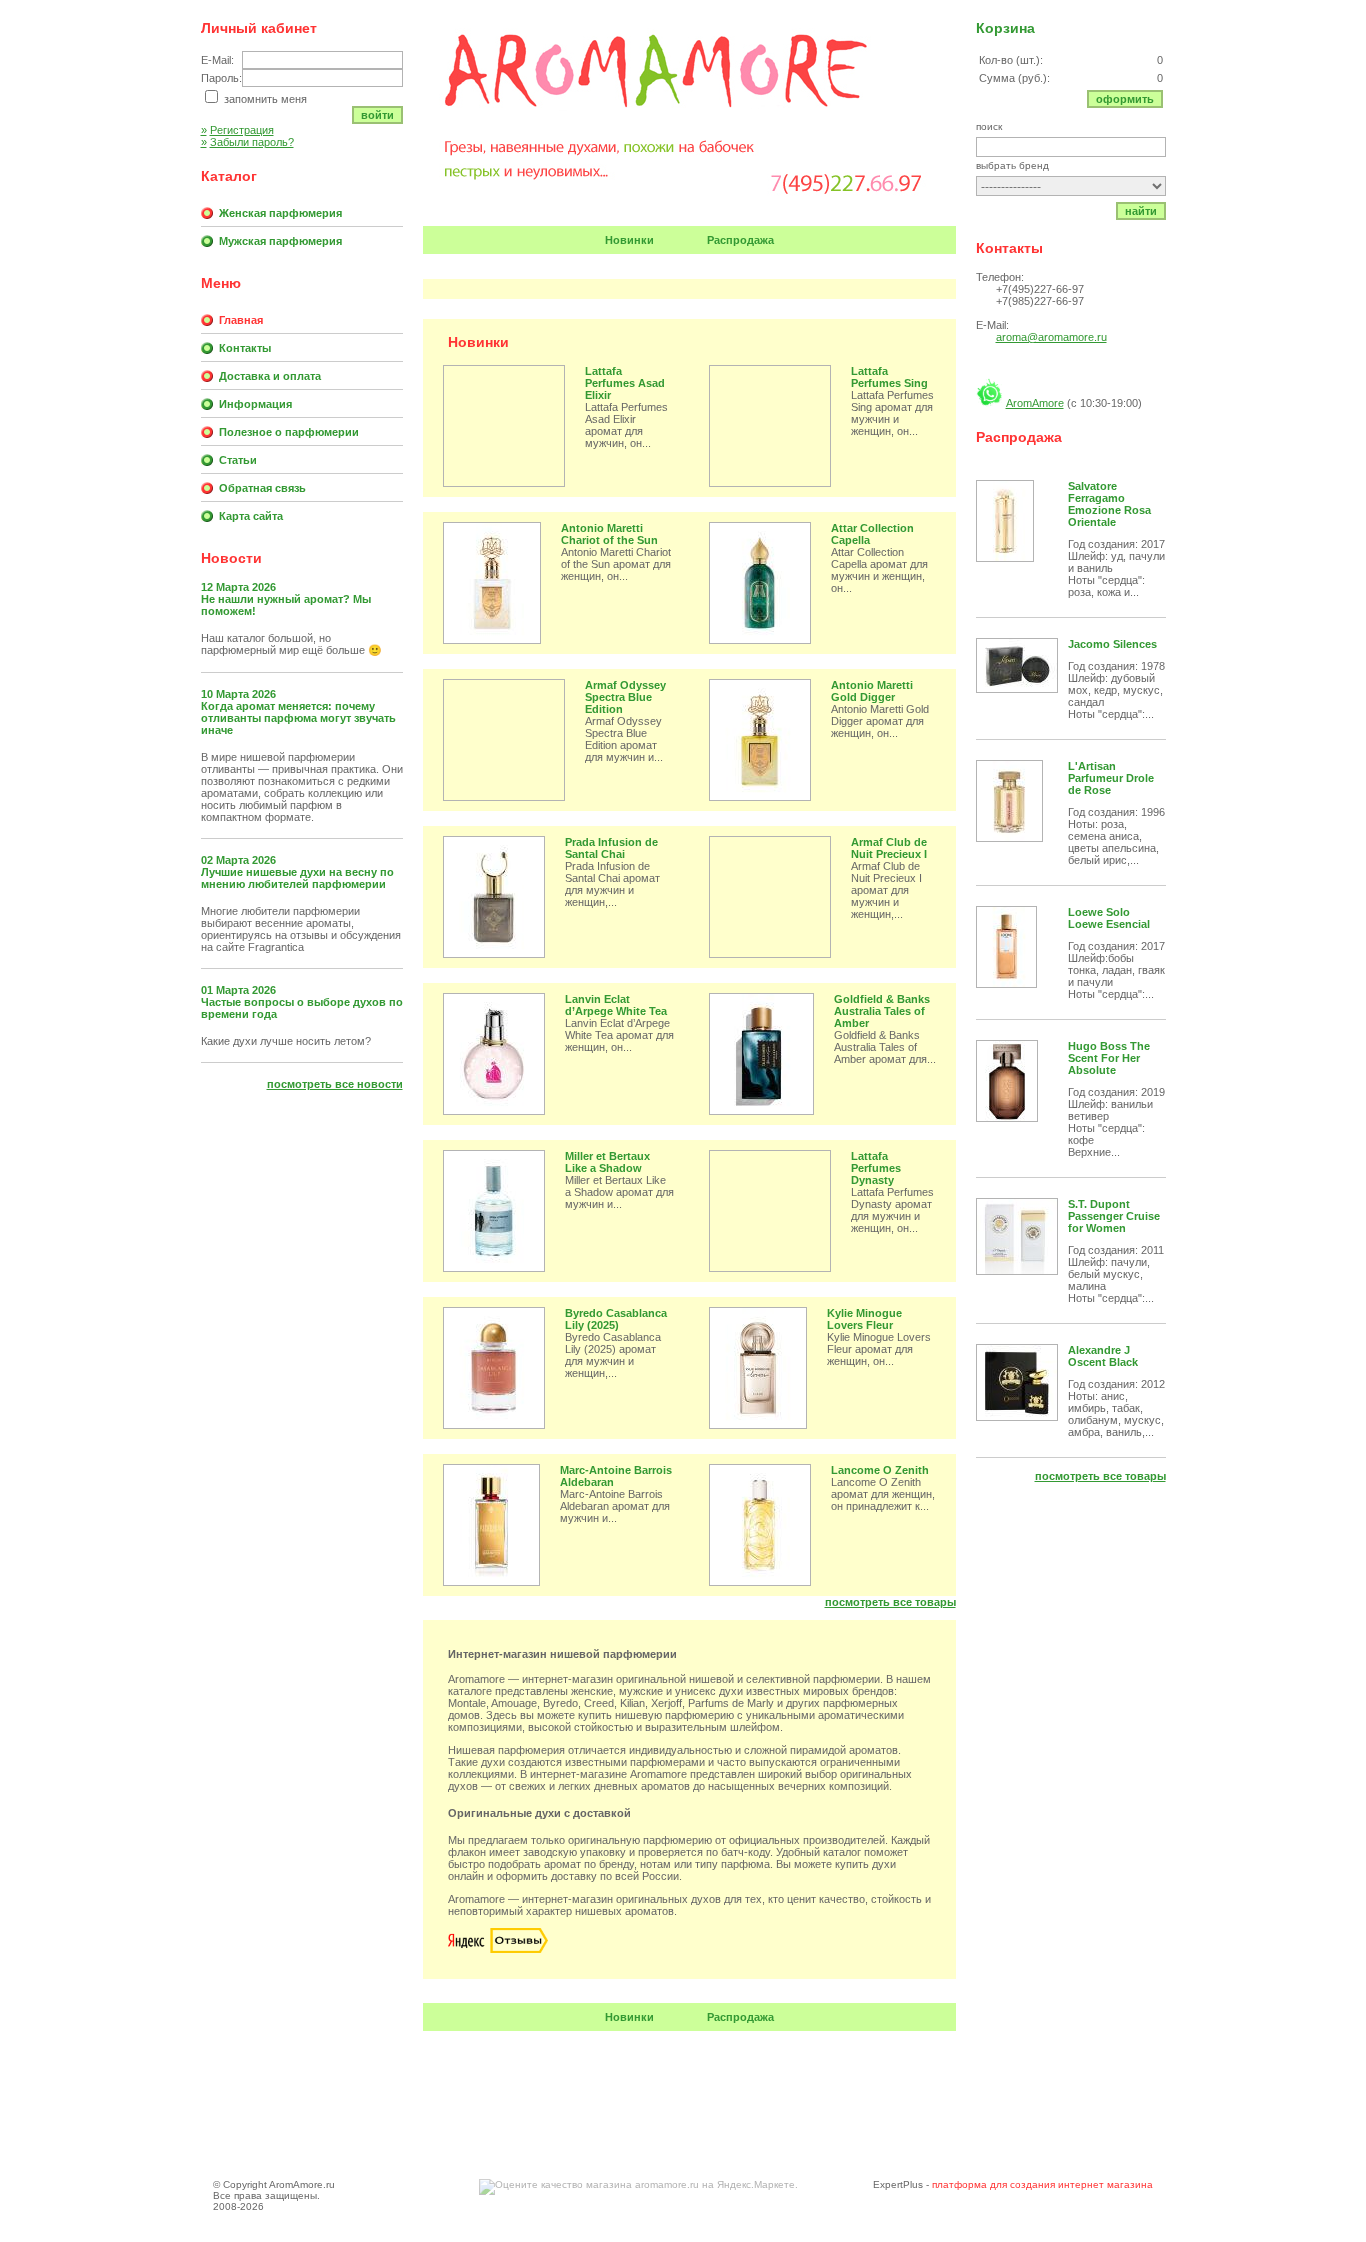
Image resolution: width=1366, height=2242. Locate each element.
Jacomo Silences (1112, 644)
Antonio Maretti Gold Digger (872, 691)
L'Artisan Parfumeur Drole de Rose (1111, 778)
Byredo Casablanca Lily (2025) (616, 1319)
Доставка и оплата (270, 376)
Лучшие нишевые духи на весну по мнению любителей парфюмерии (297, 878)
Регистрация (237, 130)
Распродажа (740, 240)
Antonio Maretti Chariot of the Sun (609, 534)
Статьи (238, 460)
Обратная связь (262, 488)
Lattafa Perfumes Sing (889, 377)
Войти (377, 115)
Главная (241, 320)
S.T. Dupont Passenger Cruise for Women (1114, 1216)
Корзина (1005, 28)
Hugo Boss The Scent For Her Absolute (1109, 1058)
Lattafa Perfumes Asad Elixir (625, 383)
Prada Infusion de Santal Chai (611, 848)
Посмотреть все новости (335, 1084)
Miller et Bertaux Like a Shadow (607, 1162)
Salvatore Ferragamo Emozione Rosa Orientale (1109, 504)
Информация (255, 404)
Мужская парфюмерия (280, 241)
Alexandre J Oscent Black (1103, 1356)
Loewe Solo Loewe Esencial (1109, 918)
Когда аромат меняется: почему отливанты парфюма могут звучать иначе (298, 718)
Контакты (245, 348)
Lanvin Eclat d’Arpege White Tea (616, 1005)
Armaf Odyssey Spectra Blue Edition (625, 697)
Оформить (1125, 99)
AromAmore (1035, 403)
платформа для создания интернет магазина (1042, 2184)
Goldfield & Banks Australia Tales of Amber (882, 1011)
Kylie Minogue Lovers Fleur (864, 1319)
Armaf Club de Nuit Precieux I (889, 848)
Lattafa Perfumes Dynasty (876, 1168)
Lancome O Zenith (880, 1470)
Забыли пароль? (247, 142)
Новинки (629, 240)
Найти (1141, 211)
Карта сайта (251, 516)
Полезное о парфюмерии (289, 432)
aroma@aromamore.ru (1051, 337)
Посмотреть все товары (890, 1602)
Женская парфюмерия (280, 213)
